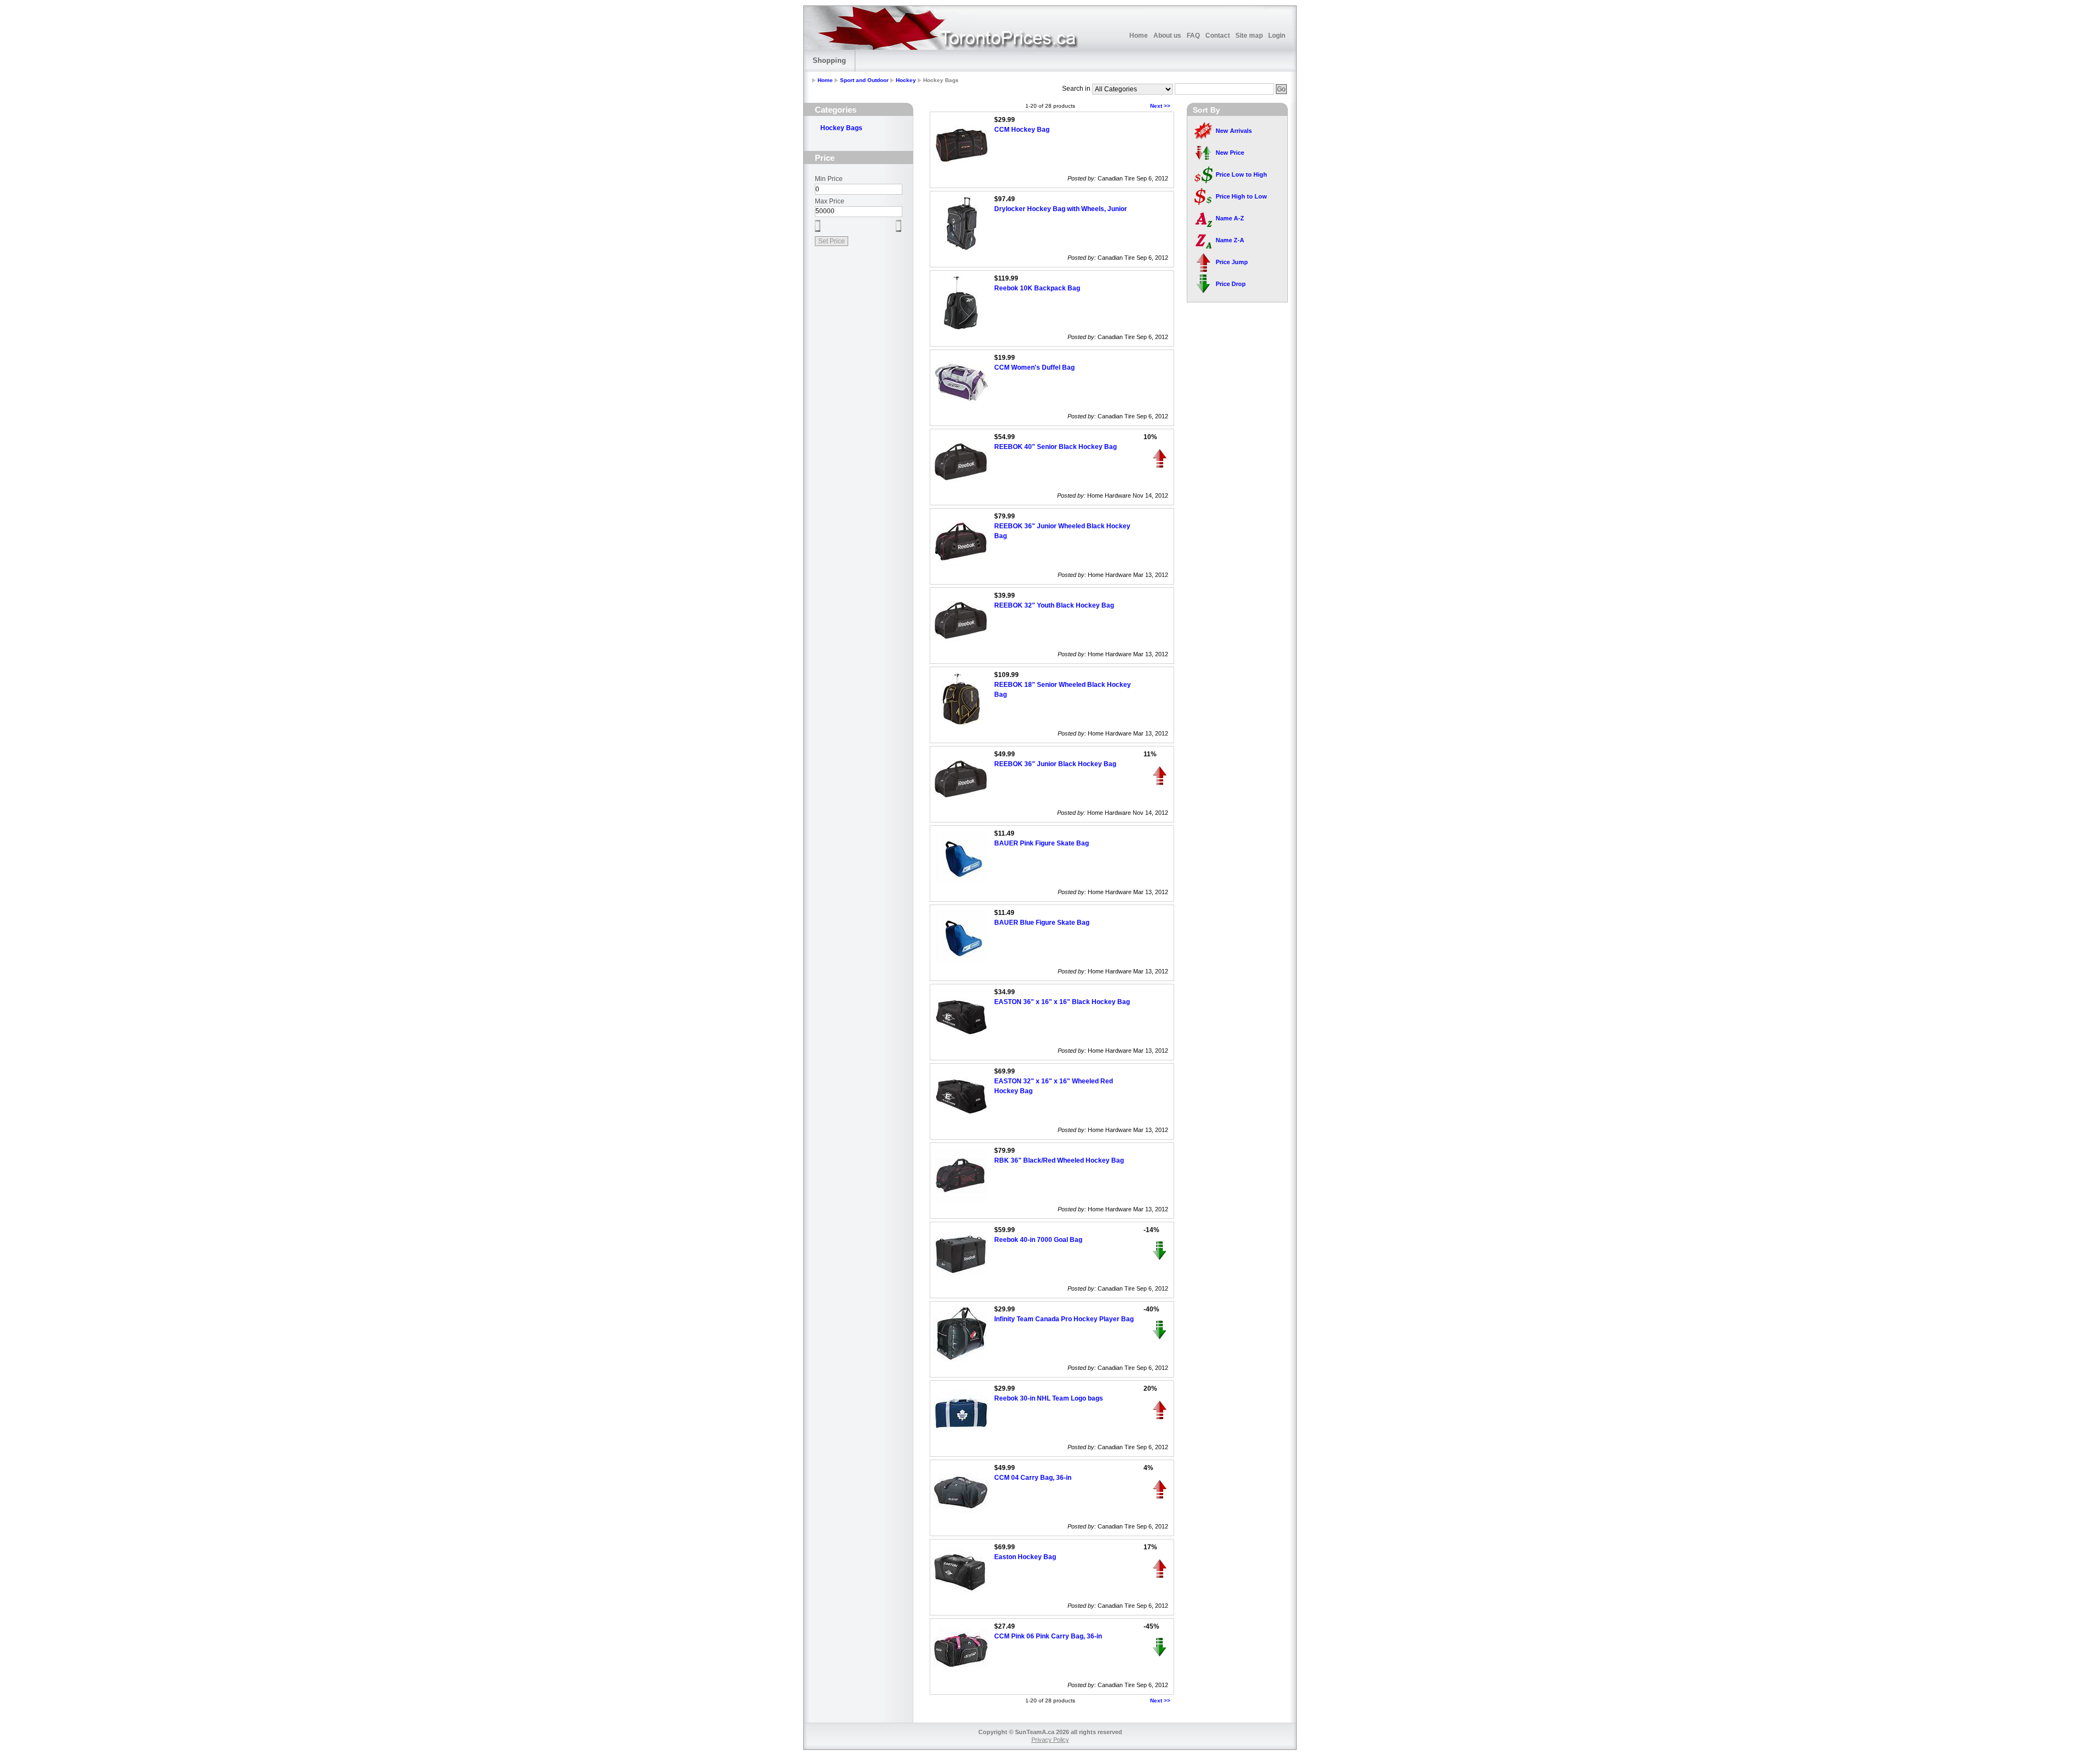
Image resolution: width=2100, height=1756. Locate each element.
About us (1167, 36)
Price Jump (1232, 262)
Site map (1249, 36)
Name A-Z (1230, 218)
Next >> (1160, 106)
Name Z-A (1230, 240)
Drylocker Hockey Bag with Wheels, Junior (1061, 209)
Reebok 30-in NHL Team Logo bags (1049, 1398)
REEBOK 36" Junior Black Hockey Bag (1055, 764)
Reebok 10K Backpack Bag (1037, 288)
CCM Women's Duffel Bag (1034, 367)
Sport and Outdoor (864, 80)
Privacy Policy (1050, 1740)
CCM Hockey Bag (1022, 130)
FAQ (1193, 36)
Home (1139, 36)
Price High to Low (1241, 196)
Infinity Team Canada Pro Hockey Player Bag (1064, 1319)
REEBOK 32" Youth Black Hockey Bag (1054, 605)
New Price (1230, 153)
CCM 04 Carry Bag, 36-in (1033, 1478)
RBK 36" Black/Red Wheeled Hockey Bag (1059, 1160)
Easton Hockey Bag (1025, 1557)
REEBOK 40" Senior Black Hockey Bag (1055, 447)
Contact (1218, 36)
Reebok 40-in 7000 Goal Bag (1038, 1240)
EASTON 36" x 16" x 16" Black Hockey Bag (1062, 1002)
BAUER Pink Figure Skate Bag (1042, 843)
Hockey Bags (841, 128)
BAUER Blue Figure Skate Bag (1042, 923)
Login (1277, 36)
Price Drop (1231, 284)
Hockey (906, 80)
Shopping (829, 60)
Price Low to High (1241, 174)
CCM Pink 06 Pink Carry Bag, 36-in (1048, 1636)
